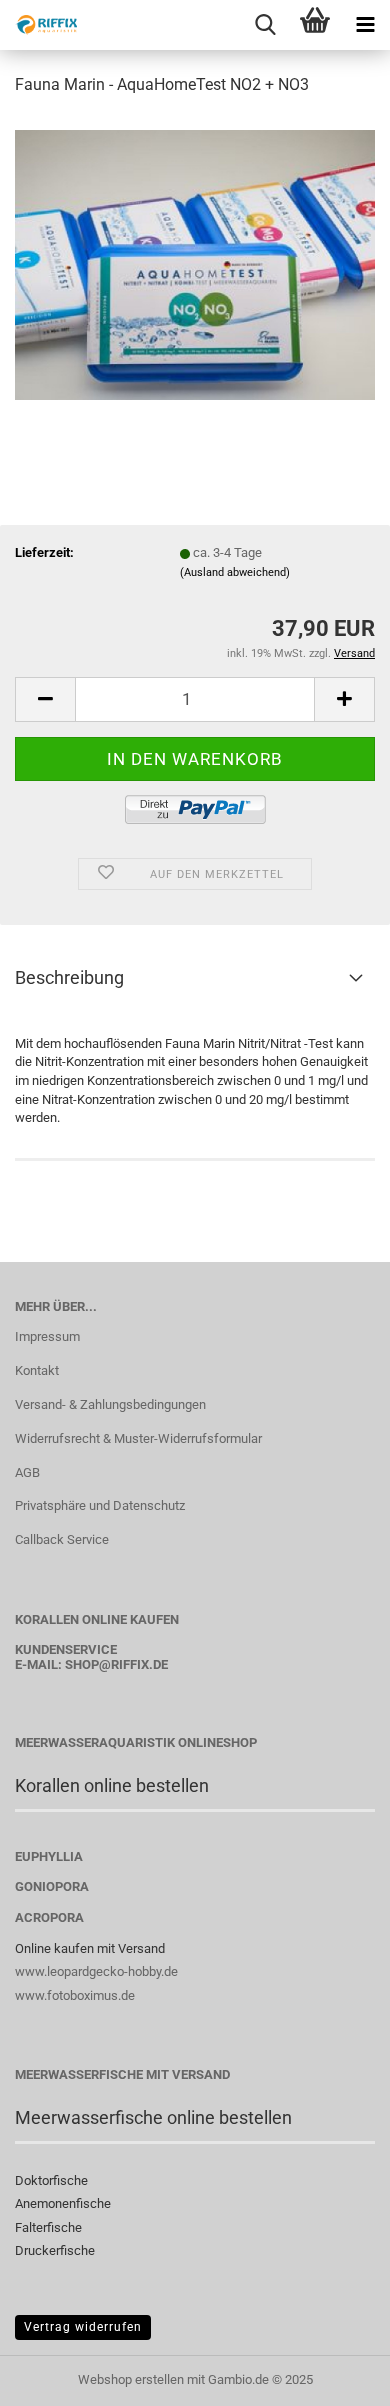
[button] (45, 699)
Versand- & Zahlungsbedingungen (110, 1404)
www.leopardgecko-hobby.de (96, 1971)
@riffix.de (133, 1664)
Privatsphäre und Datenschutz (100, 1505)
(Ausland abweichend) (235, 572)
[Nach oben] (335, 2376)
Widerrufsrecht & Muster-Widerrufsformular (138, 1438)
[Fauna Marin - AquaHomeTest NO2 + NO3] (195, 263)
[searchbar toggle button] (265, 25)
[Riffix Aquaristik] (40, 25)
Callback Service (62, 1539)
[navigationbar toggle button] (365, 25)
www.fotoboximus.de (75, 1995)
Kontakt (37, 1370)
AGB (27, 1472)
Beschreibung (69, 977)
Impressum (47, 1336)
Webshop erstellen (131, 2379)
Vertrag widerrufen (83, 2327)
